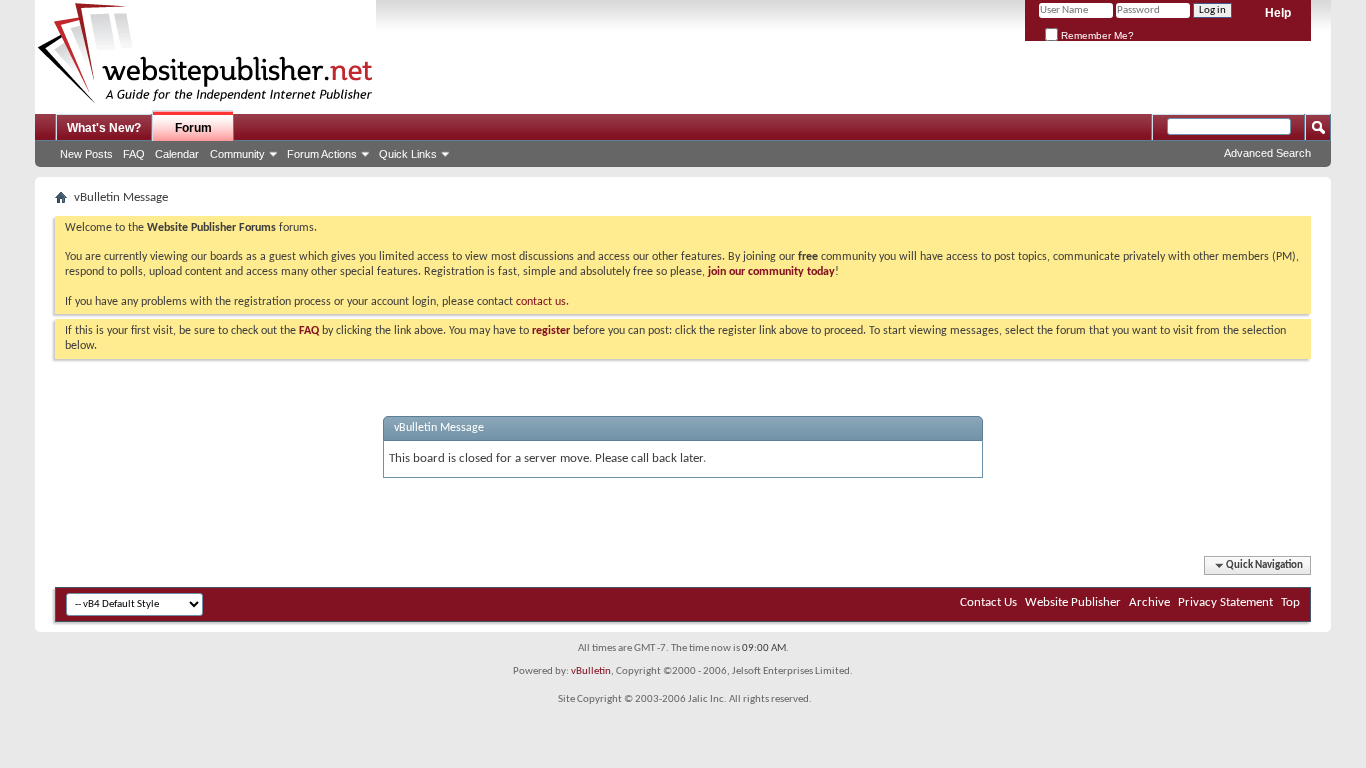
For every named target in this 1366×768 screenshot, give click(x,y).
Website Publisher (1073, 602)
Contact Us (988, 602)
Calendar (177, 154)
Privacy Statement (1225, 602)
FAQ (134, 154)
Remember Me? (1096, 35)
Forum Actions (322, 154)
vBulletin (591, 671)
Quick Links (408, 154)
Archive (1149, 602)
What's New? (104, 128)
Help (1278, 13)
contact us (541, 302)
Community (237, 154)
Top (1290, 602)
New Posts (86, 154)
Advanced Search (1267, 153)
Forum (193, 128)
